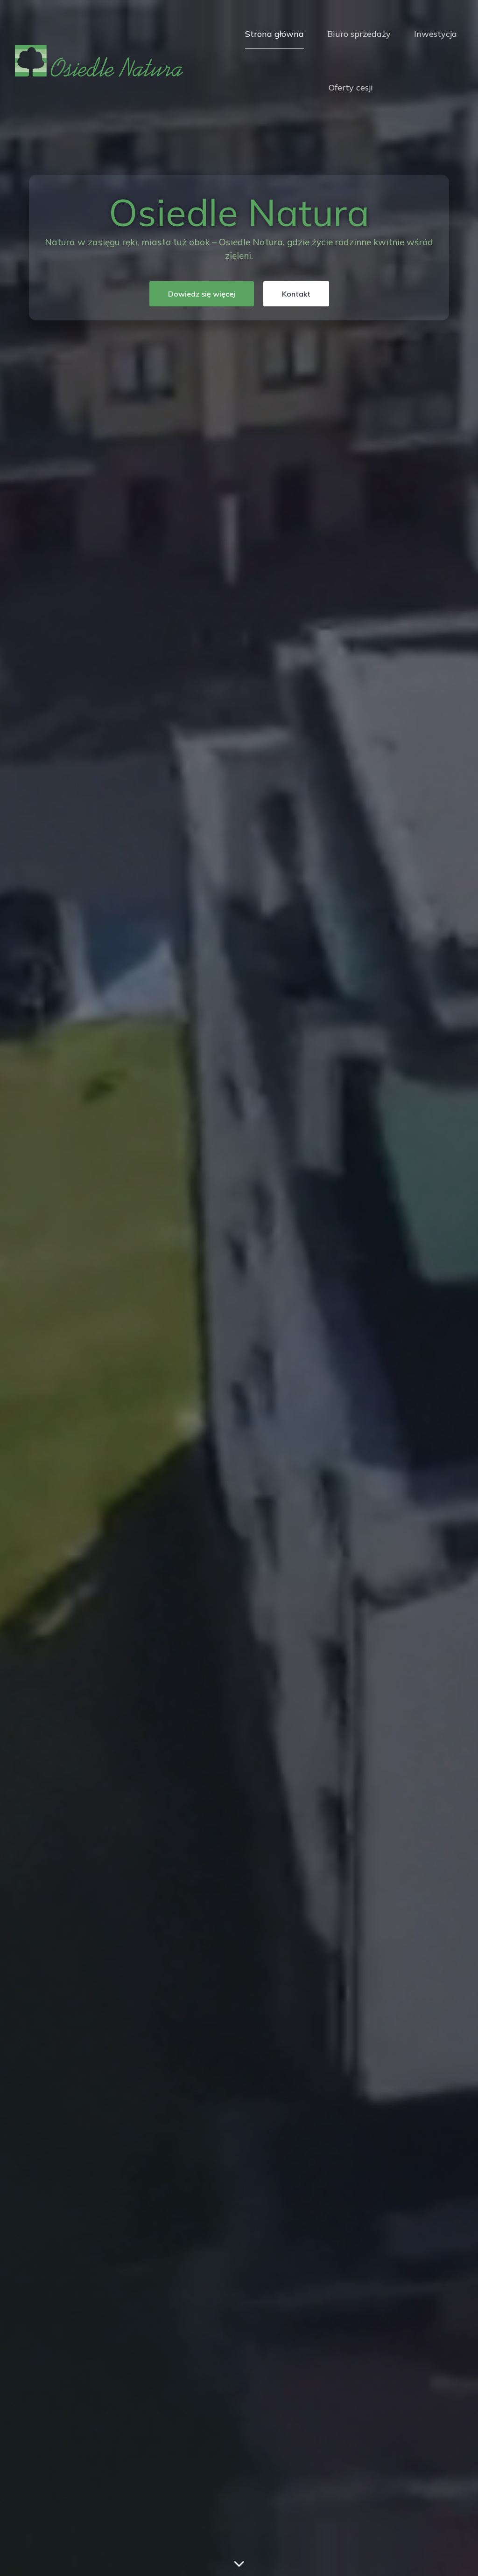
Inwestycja (436, 34)
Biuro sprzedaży (359, 34)
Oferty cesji (351, 87)
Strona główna (274, 34)
